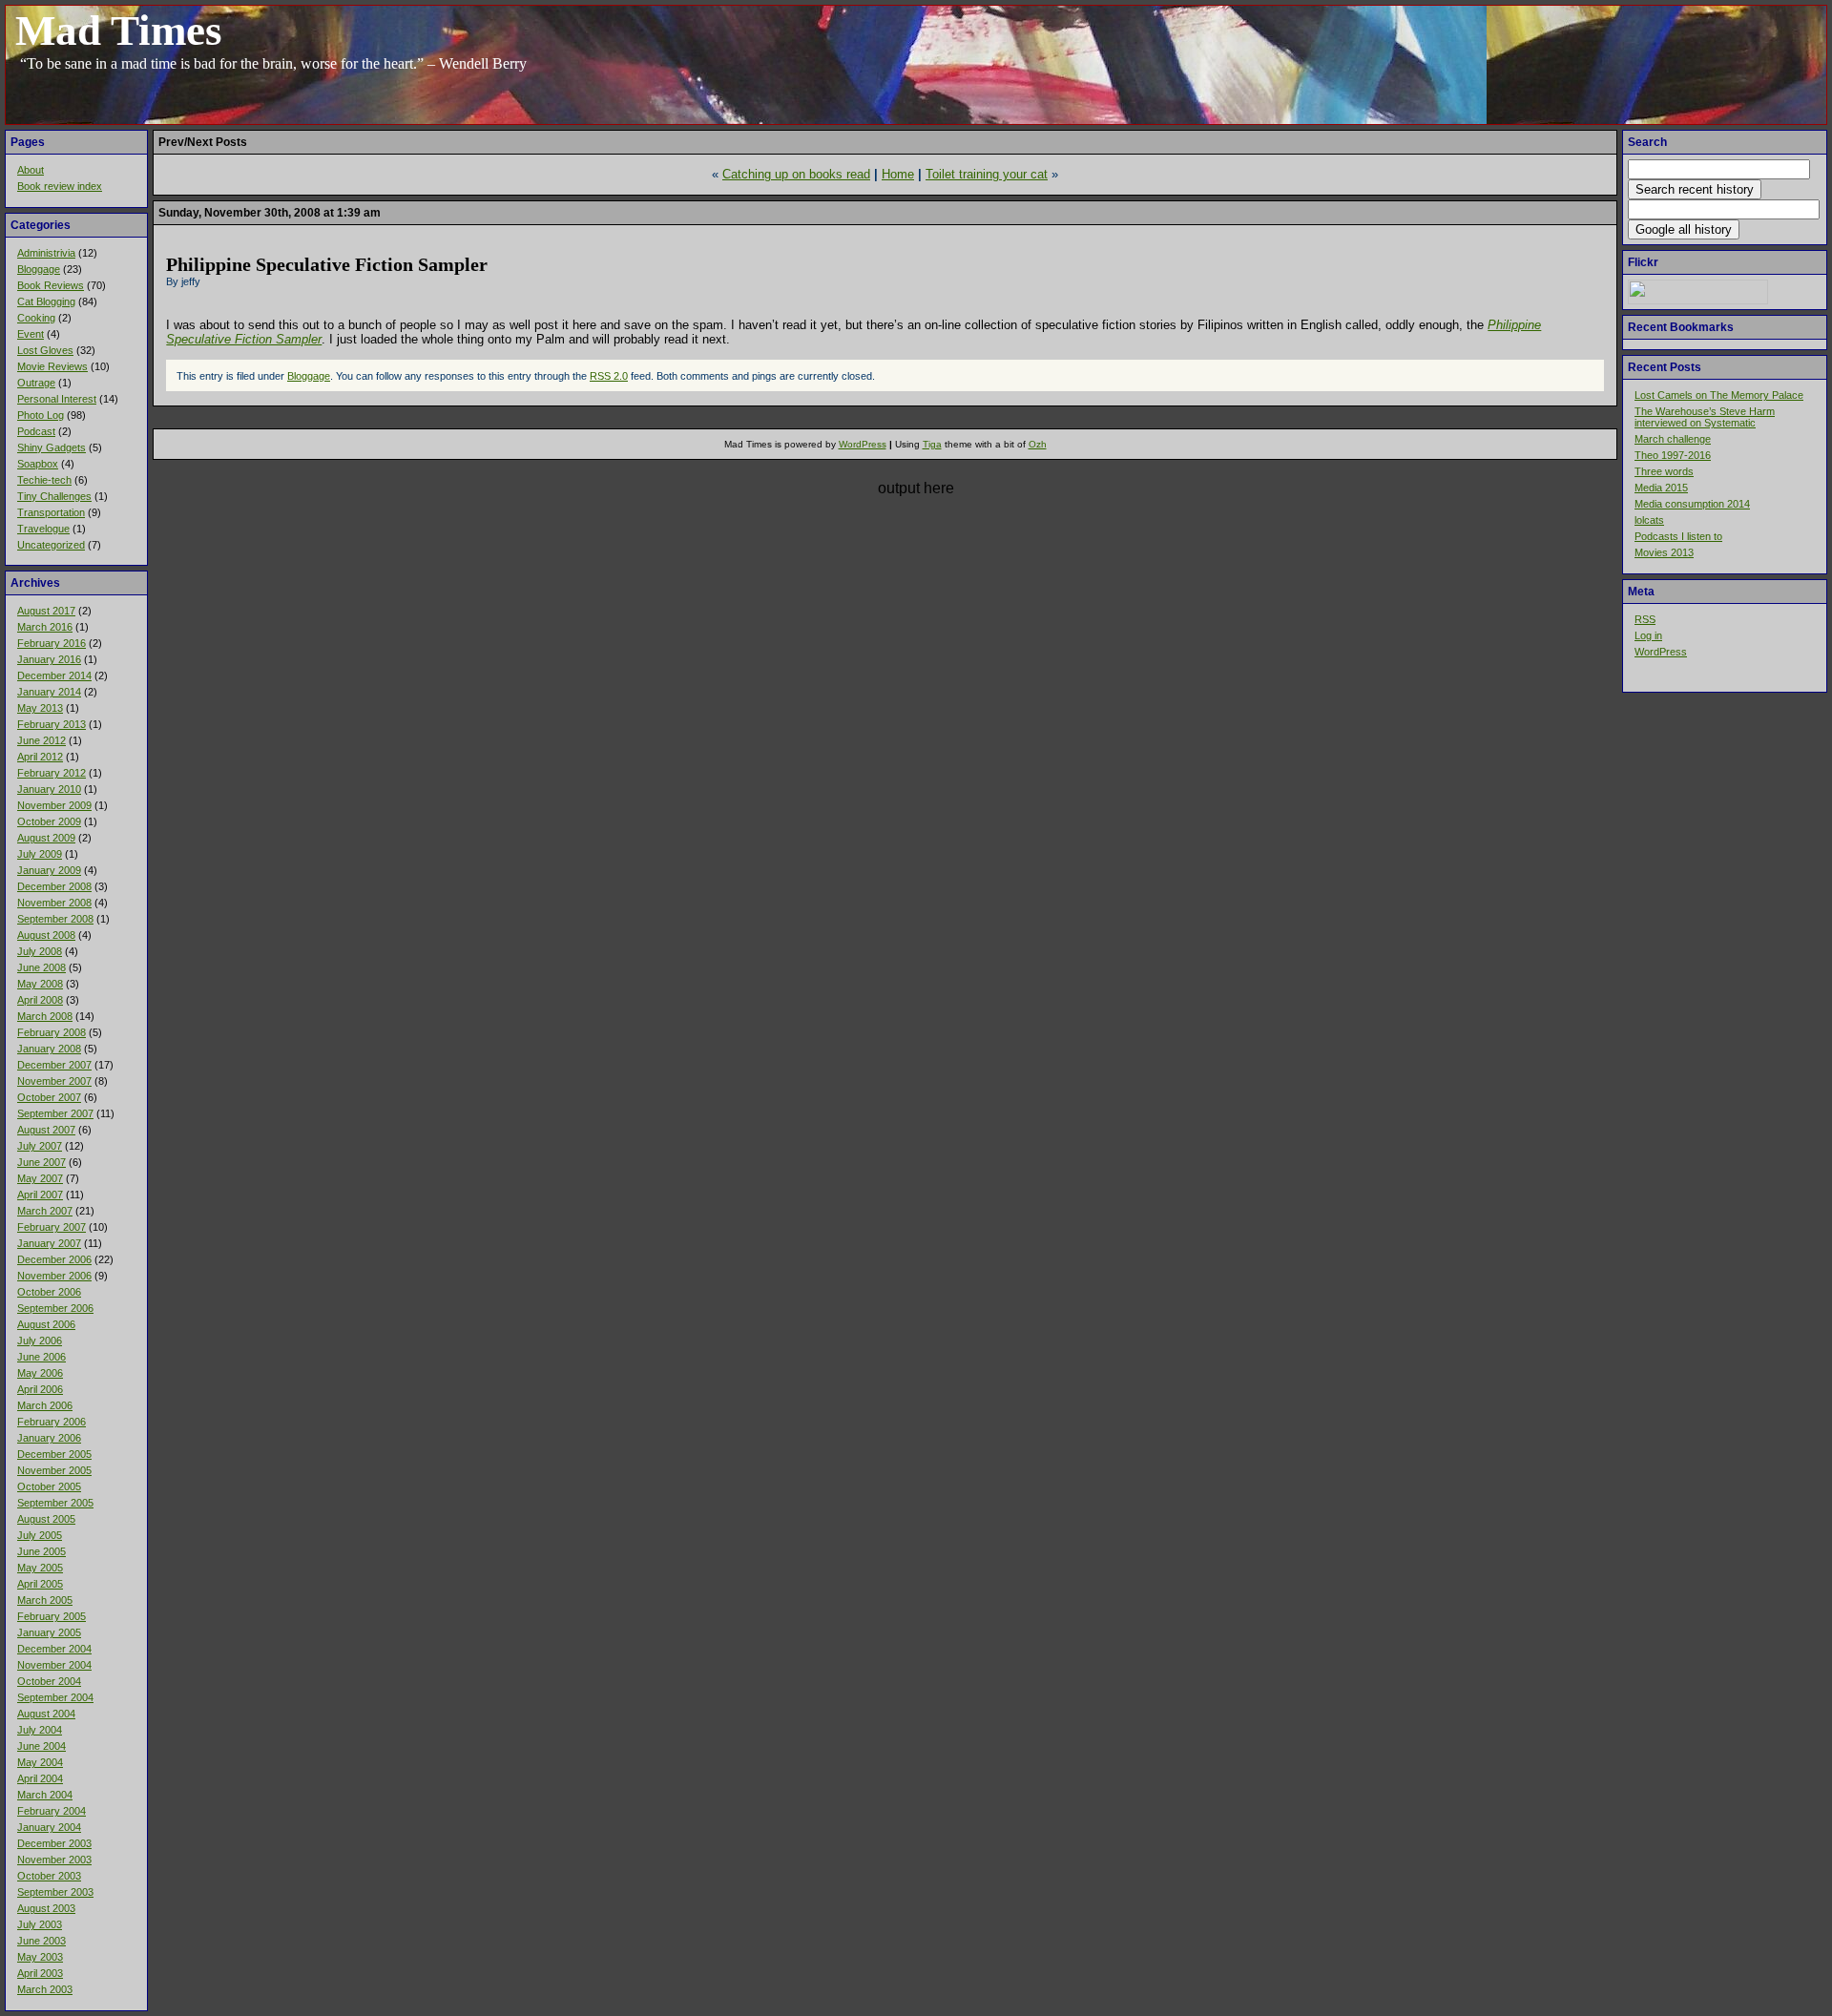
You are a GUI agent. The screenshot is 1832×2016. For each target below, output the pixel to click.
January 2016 (49, 659)
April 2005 (40, 1584)
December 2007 (54, 1065)
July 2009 (40, 854)
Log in (1648, 635)
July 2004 (40, 1730)
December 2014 (54, 675)
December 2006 (54, 1259)
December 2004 (54, 1649)
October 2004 (49, 1681)
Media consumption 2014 (1692, 504)
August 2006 (46, 1324)
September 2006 (55, 1308)
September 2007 (55, 1113)
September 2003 (55, 1892)
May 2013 (40, 708)
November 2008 (54, 903)
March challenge (1673, 439)
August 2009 (46, 838)
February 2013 (52, 724)
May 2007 (40, 1178)
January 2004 (49, 1827)
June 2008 (42, 967)
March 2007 (45, 1211)
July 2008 (40, 951)
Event (31, 334)
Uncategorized (51, 545)
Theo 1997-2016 (1673, 455)
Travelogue (43, 529)
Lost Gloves (45, 350)
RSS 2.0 (609, 376)
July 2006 (40, 1341)
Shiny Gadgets (52, 447)
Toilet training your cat (987, 174)
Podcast (36, 431)
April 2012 (40, 757)
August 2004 (46, 1714)
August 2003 (46, 1908)
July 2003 (40, 1924)
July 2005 (40, 1535)
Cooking (36, 318)
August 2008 (46, 935)
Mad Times (119, 31)
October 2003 (49, 1876)
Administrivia (46, 253)
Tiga (932, 444)
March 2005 (45, 1600)
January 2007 (49, 1243)
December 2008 (54, 886)
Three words (1664, 471)
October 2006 (49, 1292)
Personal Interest (57, 399)
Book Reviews (51, 285)
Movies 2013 (1664, 552)
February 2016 (52, 643)
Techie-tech (44, 480)
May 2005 (40, 1568)
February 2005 (52, 1616)
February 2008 (52, 1032)
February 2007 (52, 1227)
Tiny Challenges (54, 496)
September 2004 (55, 1697)
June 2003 (42, 1941)
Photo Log (41, 415)
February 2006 (52, 1422)
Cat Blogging (46, 301)
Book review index (60, 186)
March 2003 (45, 1989)
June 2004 (42, 1746)
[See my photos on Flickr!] (1698, 301)
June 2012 (42, 740)
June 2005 (42, 1551)
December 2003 (54, 1843)
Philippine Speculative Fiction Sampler (327, 264)
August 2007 (46, 1130)
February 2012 (52, 773)
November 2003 (54, 1860)
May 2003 (40, 1957)
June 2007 (42, 1162)
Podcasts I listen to (1678, 536)
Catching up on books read (796, 174)
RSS (1645, 619)
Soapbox (38, 464)
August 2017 (46, 611)
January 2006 (49, 1438)
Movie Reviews (52, 366)
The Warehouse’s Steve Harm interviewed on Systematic (1705, 417)
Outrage (36, 383)
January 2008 (49, 1049)
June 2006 (42, 1357)
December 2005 (54, 1454)
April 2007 (40, 1195)
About (31, 170)
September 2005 (55, 1503)
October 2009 (49, 821)
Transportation (51, 512)
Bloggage (39, 269)
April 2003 (40, 1973)
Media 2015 (1661, 488)
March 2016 (45, 627)
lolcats (1649, 520)
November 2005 (54, 1470)
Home (898, 174)
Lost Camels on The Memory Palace (1719, 395)
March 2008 (45, 1016)
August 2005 (46, 1519)
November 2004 (54, 1665)
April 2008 (40, 1000)
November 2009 (54, 805)
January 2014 (49, 692)
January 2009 (49, 870)
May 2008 (40, 984)
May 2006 (40, 1373)
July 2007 (40, 1146)
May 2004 (40, 1762)
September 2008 (55, 919)
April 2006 (40, 1389)
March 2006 (45, 1405)
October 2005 (49, 1486)
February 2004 (52, 1811)
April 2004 (40, 1778)
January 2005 (49, 1632)
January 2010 (49, 789)
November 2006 (54, 1276)
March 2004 (45, 1795)
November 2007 (54, 1081)
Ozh (1038, 444)
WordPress (1661, 652)
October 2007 (49, 1097)
